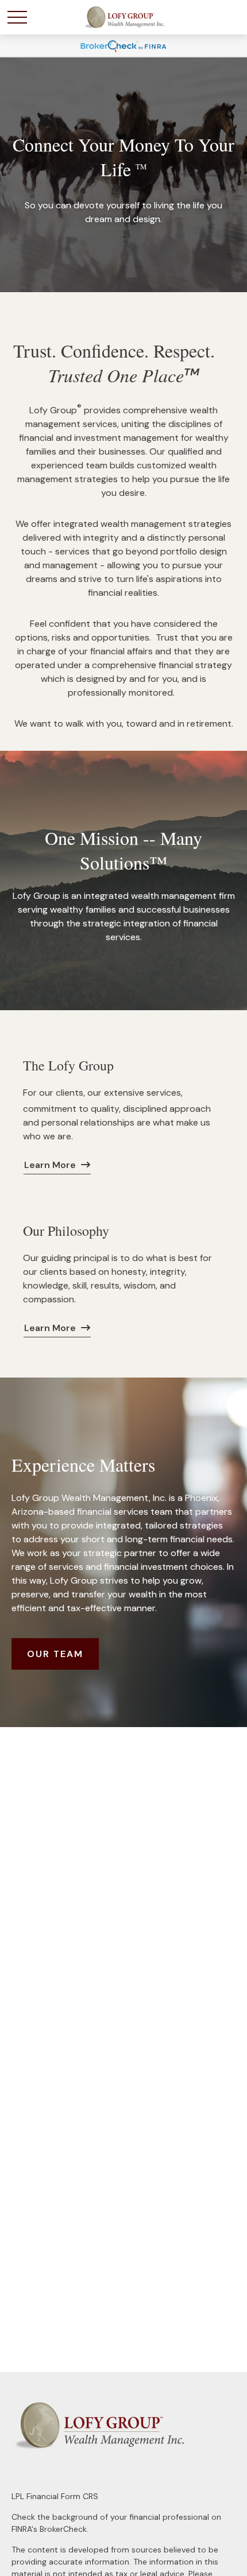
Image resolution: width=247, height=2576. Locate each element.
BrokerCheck (63, 2529)
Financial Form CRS (62, 2496)
